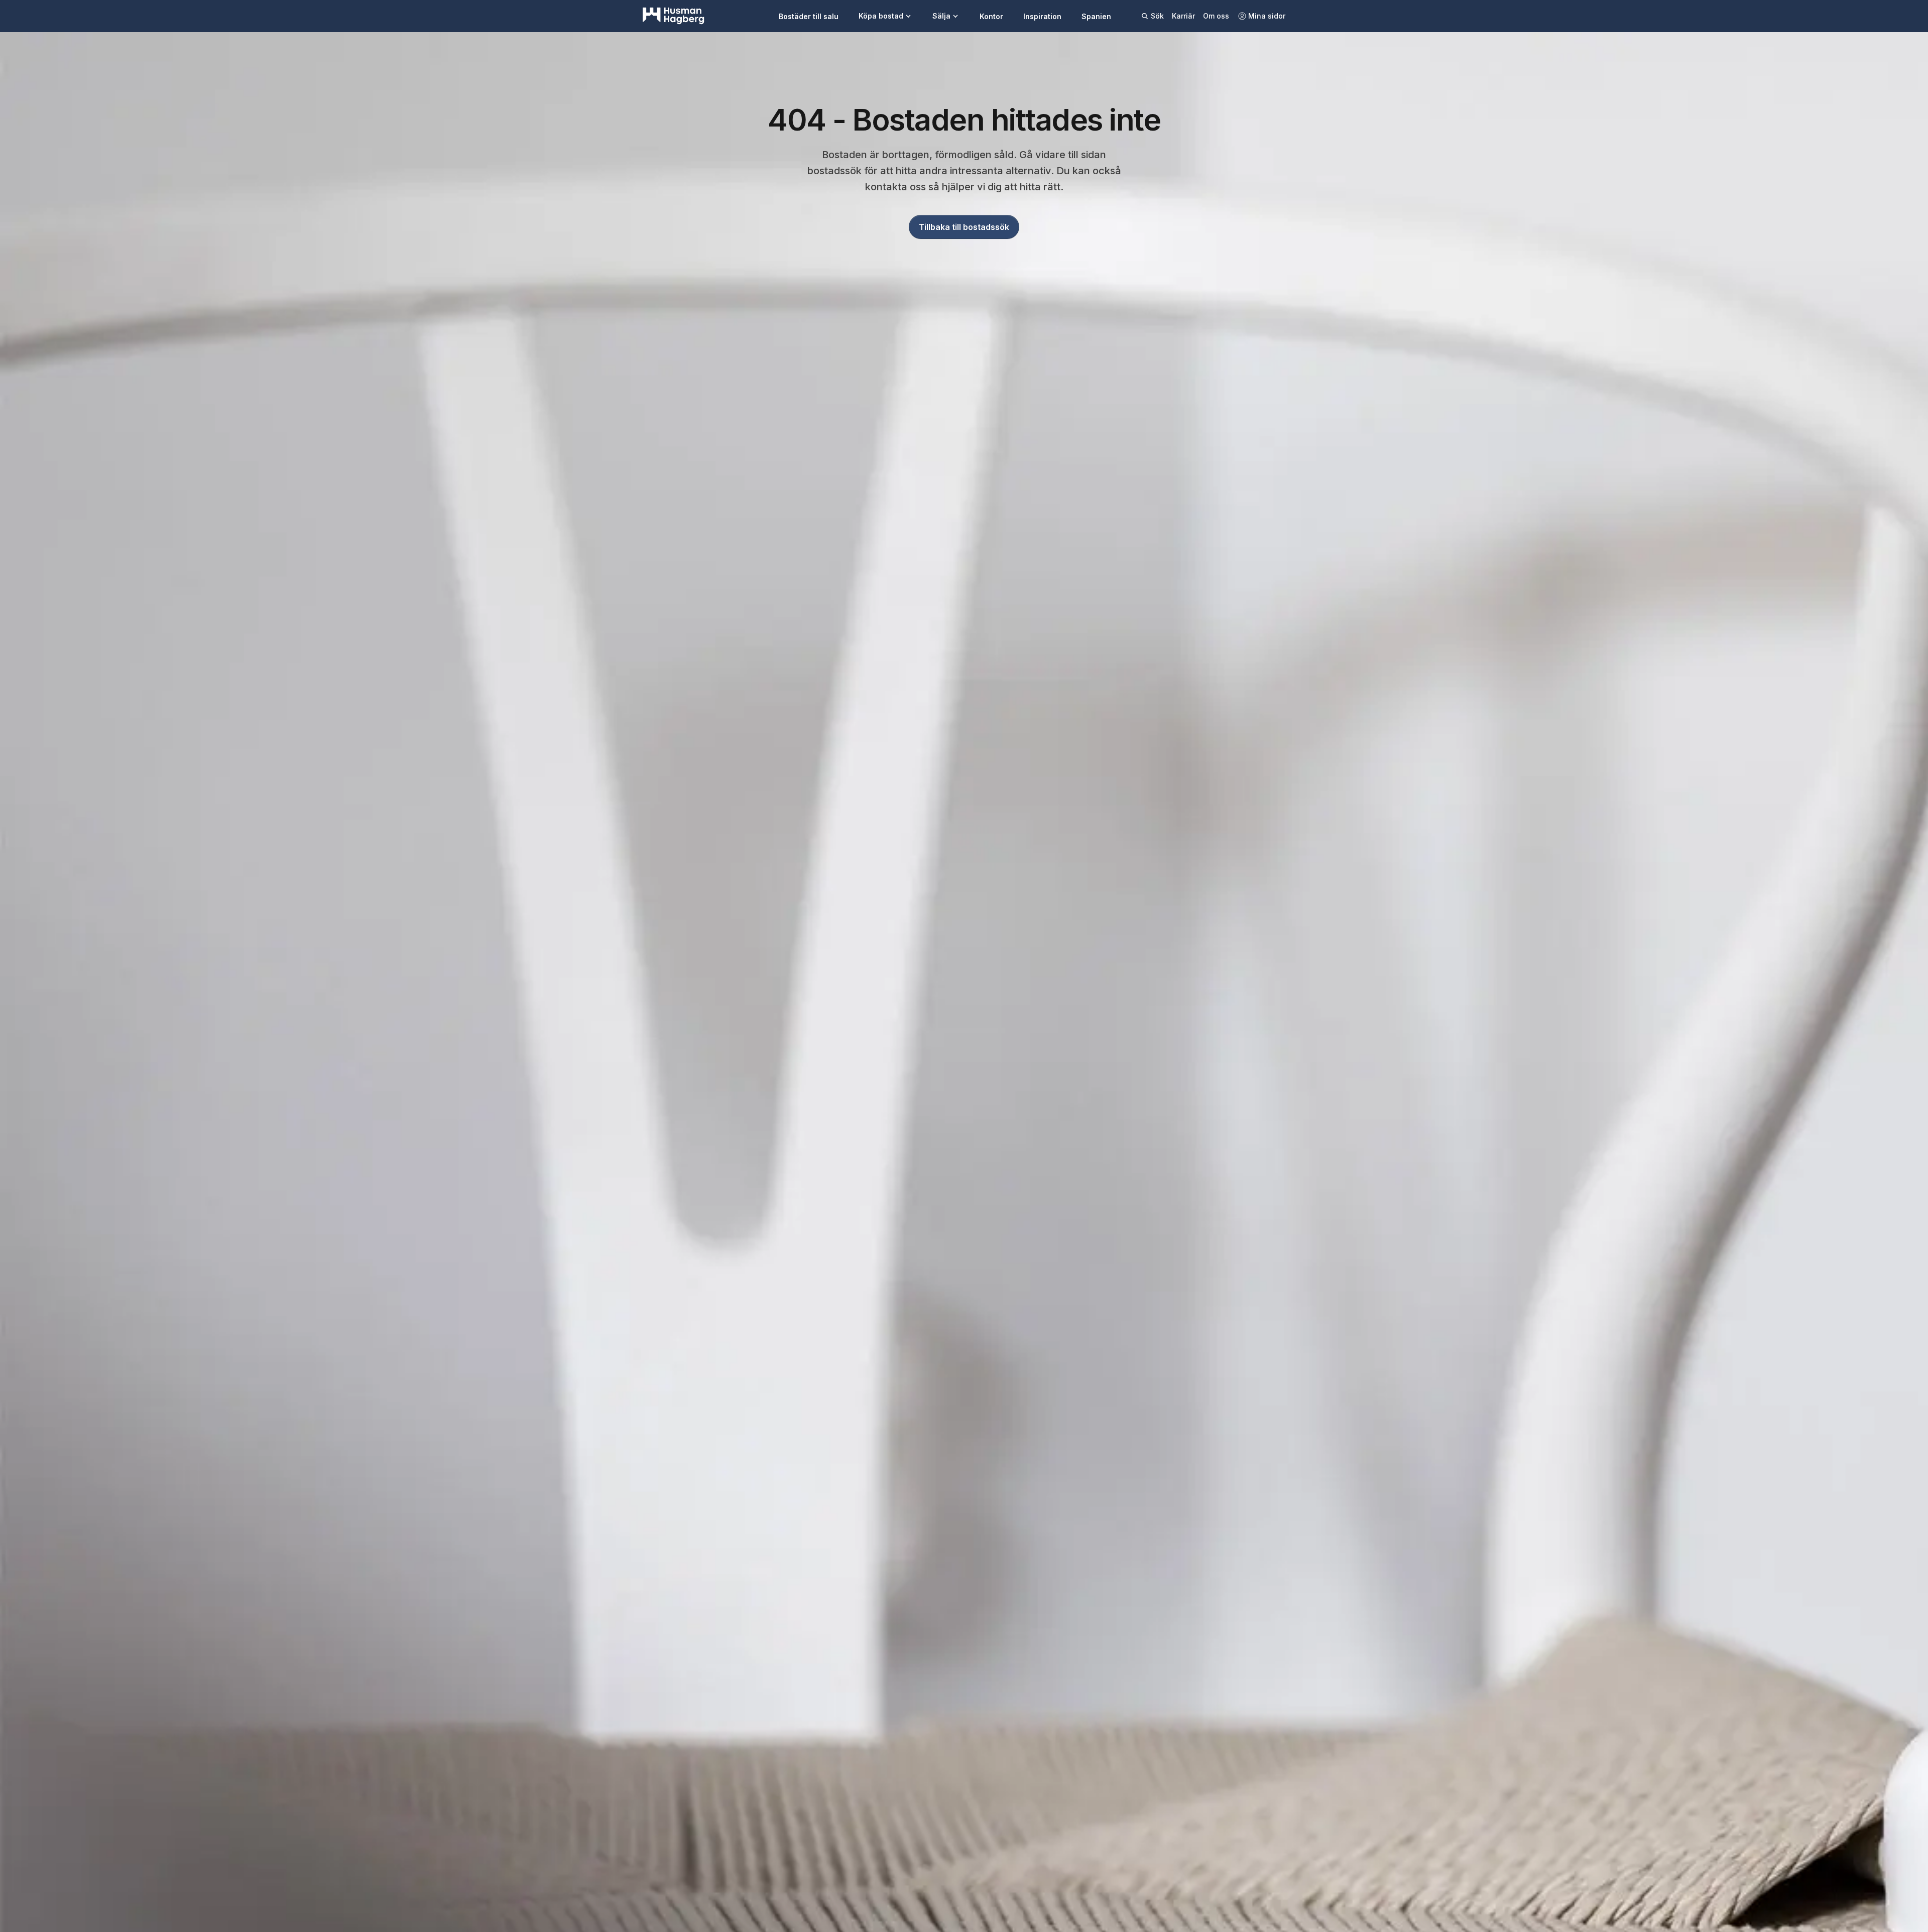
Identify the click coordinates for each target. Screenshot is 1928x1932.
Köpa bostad (881, 16)
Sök (1157, 16)
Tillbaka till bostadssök (964, 227)
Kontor (991, 16)
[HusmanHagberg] (674, 16)
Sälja (941, 16)
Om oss (1216, 16)
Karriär (1183, 16)
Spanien (1096, 16)
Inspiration (1042, 16)
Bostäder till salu (809, 16)
